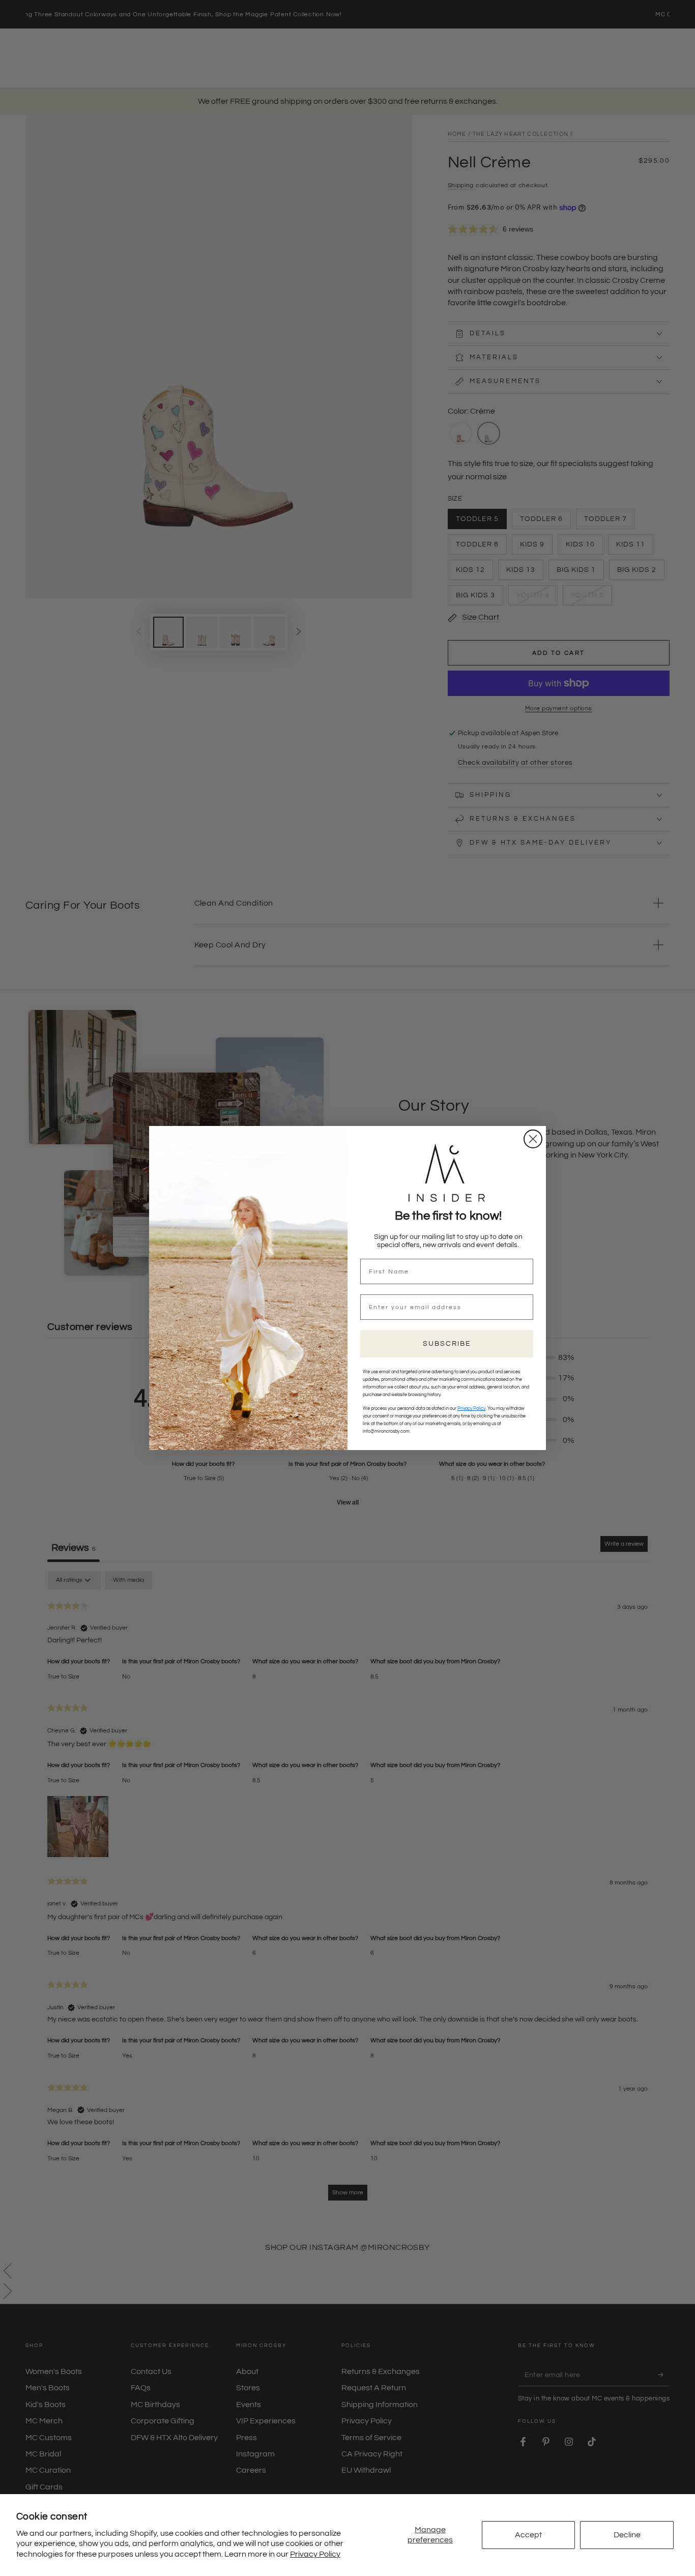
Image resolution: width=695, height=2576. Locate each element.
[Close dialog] (533, 1139)
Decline (627, 2535)
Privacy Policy (315, 2554)
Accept (528, 2535)
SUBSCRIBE (447, 1344)
